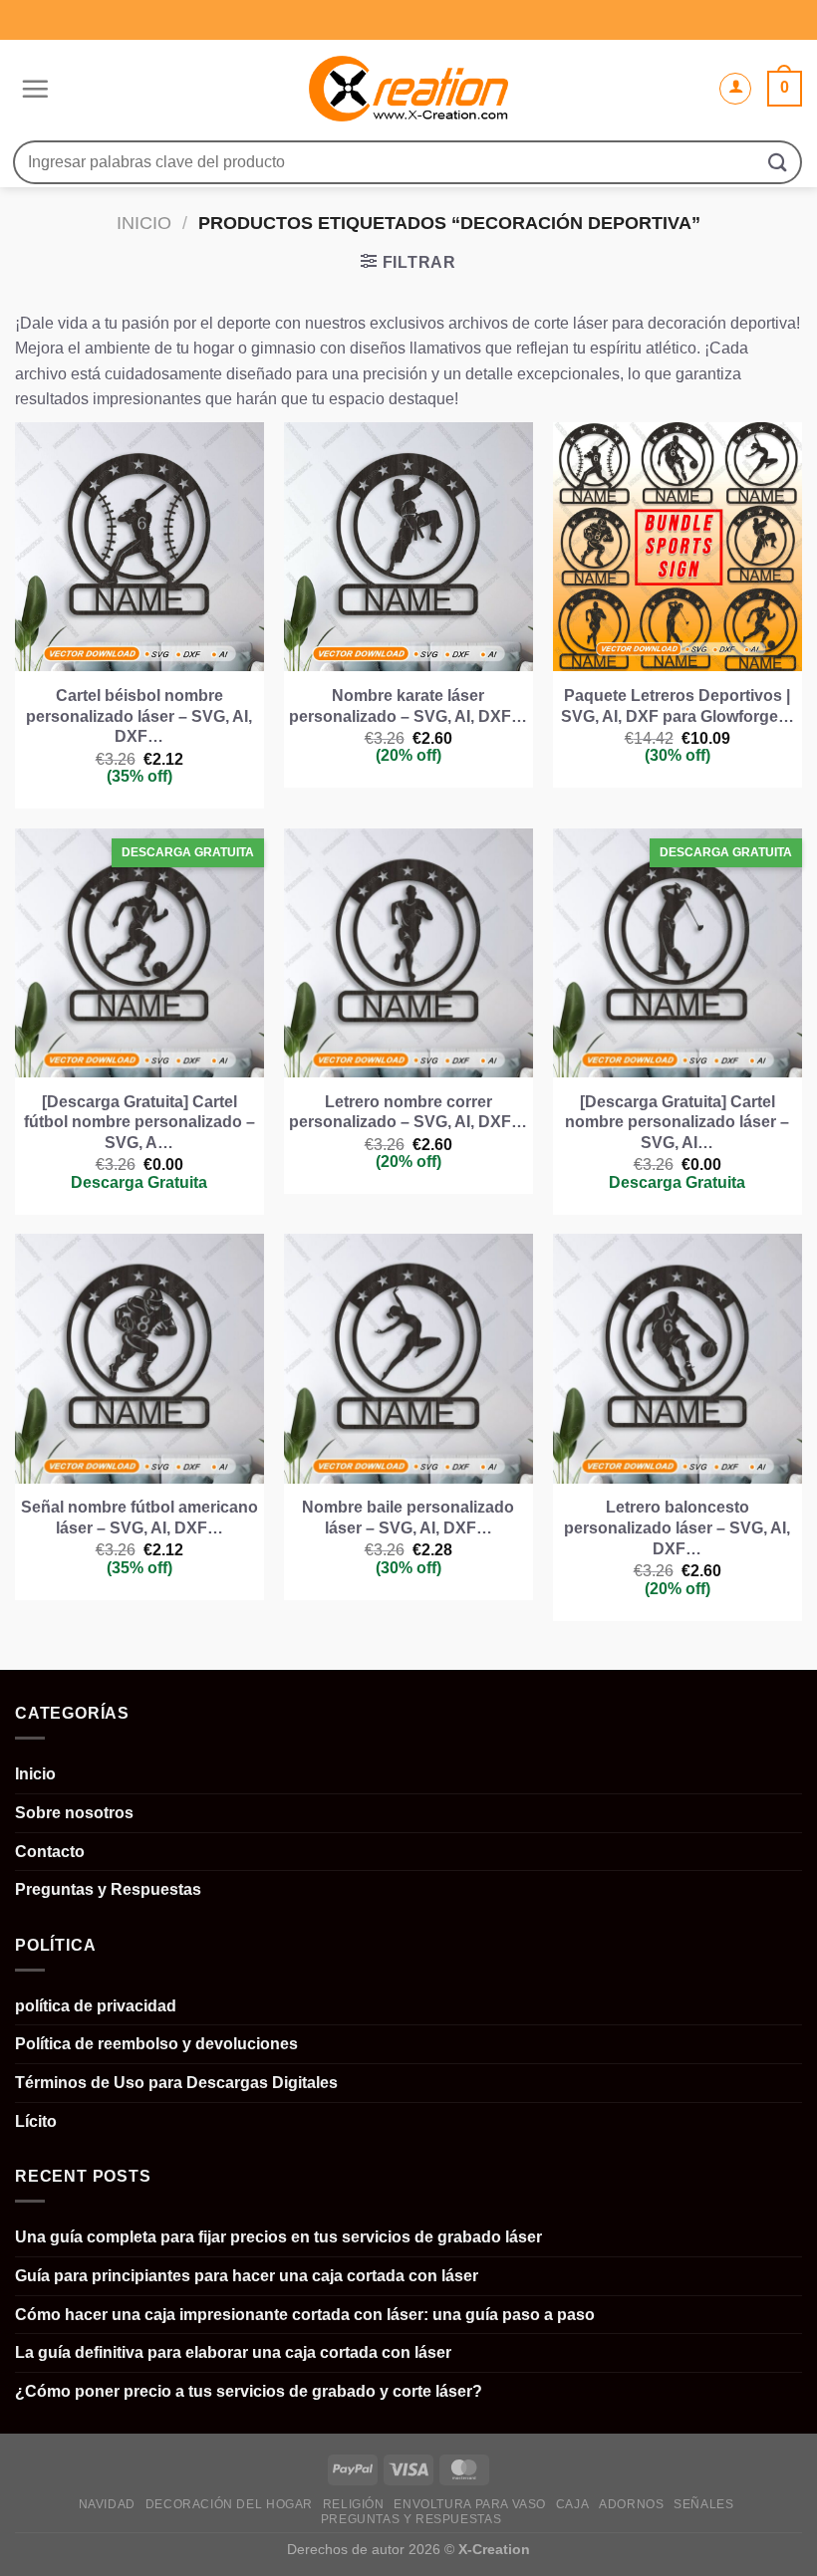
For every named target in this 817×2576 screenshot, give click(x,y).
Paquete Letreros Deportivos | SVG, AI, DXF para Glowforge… (678, 706)
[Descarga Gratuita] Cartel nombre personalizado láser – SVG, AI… (677, 1123)
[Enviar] (778, 162)
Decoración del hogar (229, 2504)
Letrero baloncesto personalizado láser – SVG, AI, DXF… (677, 1528)
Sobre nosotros (74, 1813)
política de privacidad (96, 2006)
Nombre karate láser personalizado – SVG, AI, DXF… (408, 706)
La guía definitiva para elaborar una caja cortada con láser (233, 2352)
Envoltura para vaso (470, 2504)
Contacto (50, 1852)
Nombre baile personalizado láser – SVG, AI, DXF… (408, 1518)
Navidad (107, 2504)
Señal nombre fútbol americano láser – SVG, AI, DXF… (139, 1518)
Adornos (631, 2504)
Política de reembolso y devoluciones (156, 2044)
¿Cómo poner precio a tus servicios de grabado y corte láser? (249, 2391)
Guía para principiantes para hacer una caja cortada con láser (247, 2276)
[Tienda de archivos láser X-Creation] (409, 89)
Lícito (36, 2121)
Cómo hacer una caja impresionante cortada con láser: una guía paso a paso (305, 2315)
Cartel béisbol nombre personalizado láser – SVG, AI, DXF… (139, 716)
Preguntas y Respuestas (108, 1889)
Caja (572, 2504)
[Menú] (32, 89)
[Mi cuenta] (735, 89)
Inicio (144, 223)
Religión (354, 2504)
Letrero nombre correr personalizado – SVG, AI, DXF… (408, 1112)
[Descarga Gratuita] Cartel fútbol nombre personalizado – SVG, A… (139, 1123)
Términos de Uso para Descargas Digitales (176, 2083)
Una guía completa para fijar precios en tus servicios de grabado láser (278, 2237)
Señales (703, 2504)
